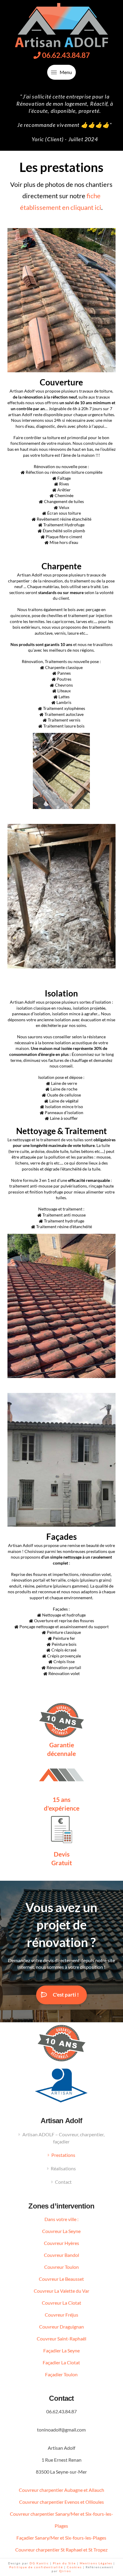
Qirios (65, 2571)
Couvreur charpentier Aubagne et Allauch (61, 2490)
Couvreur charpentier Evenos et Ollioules (61, 2502)
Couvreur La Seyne (61, 2231)
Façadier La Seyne (61, 2350)
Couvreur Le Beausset (61, 2279)
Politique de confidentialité (37, 2567)
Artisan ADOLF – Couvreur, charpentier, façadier (63, 2138)
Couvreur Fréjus (61, 2315)
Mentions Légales (97, 2563)
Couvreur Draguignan (61, 2327)
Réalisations (63, 2168)
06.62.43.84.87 (65, 55)
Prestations (63, 2155)
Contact (63, 2182)
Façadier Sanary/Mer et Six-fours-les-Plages (61, 2538)
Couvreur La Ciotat (61, 2303)
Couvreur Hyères (61, 2243)
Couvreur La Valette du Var (61, 2291)
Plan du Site (64, 2563)
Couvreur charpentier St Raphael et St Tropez (61, 2550)
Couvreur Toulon (61, 2267)
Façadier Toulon (61, 2374)
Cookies (74, 2567)
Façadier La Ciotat (61, 2362)
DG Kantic (39, 2563)
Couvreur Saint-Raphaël (61, 2339)
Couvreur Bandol (61, 2255)
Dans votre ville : (61, 2219)
